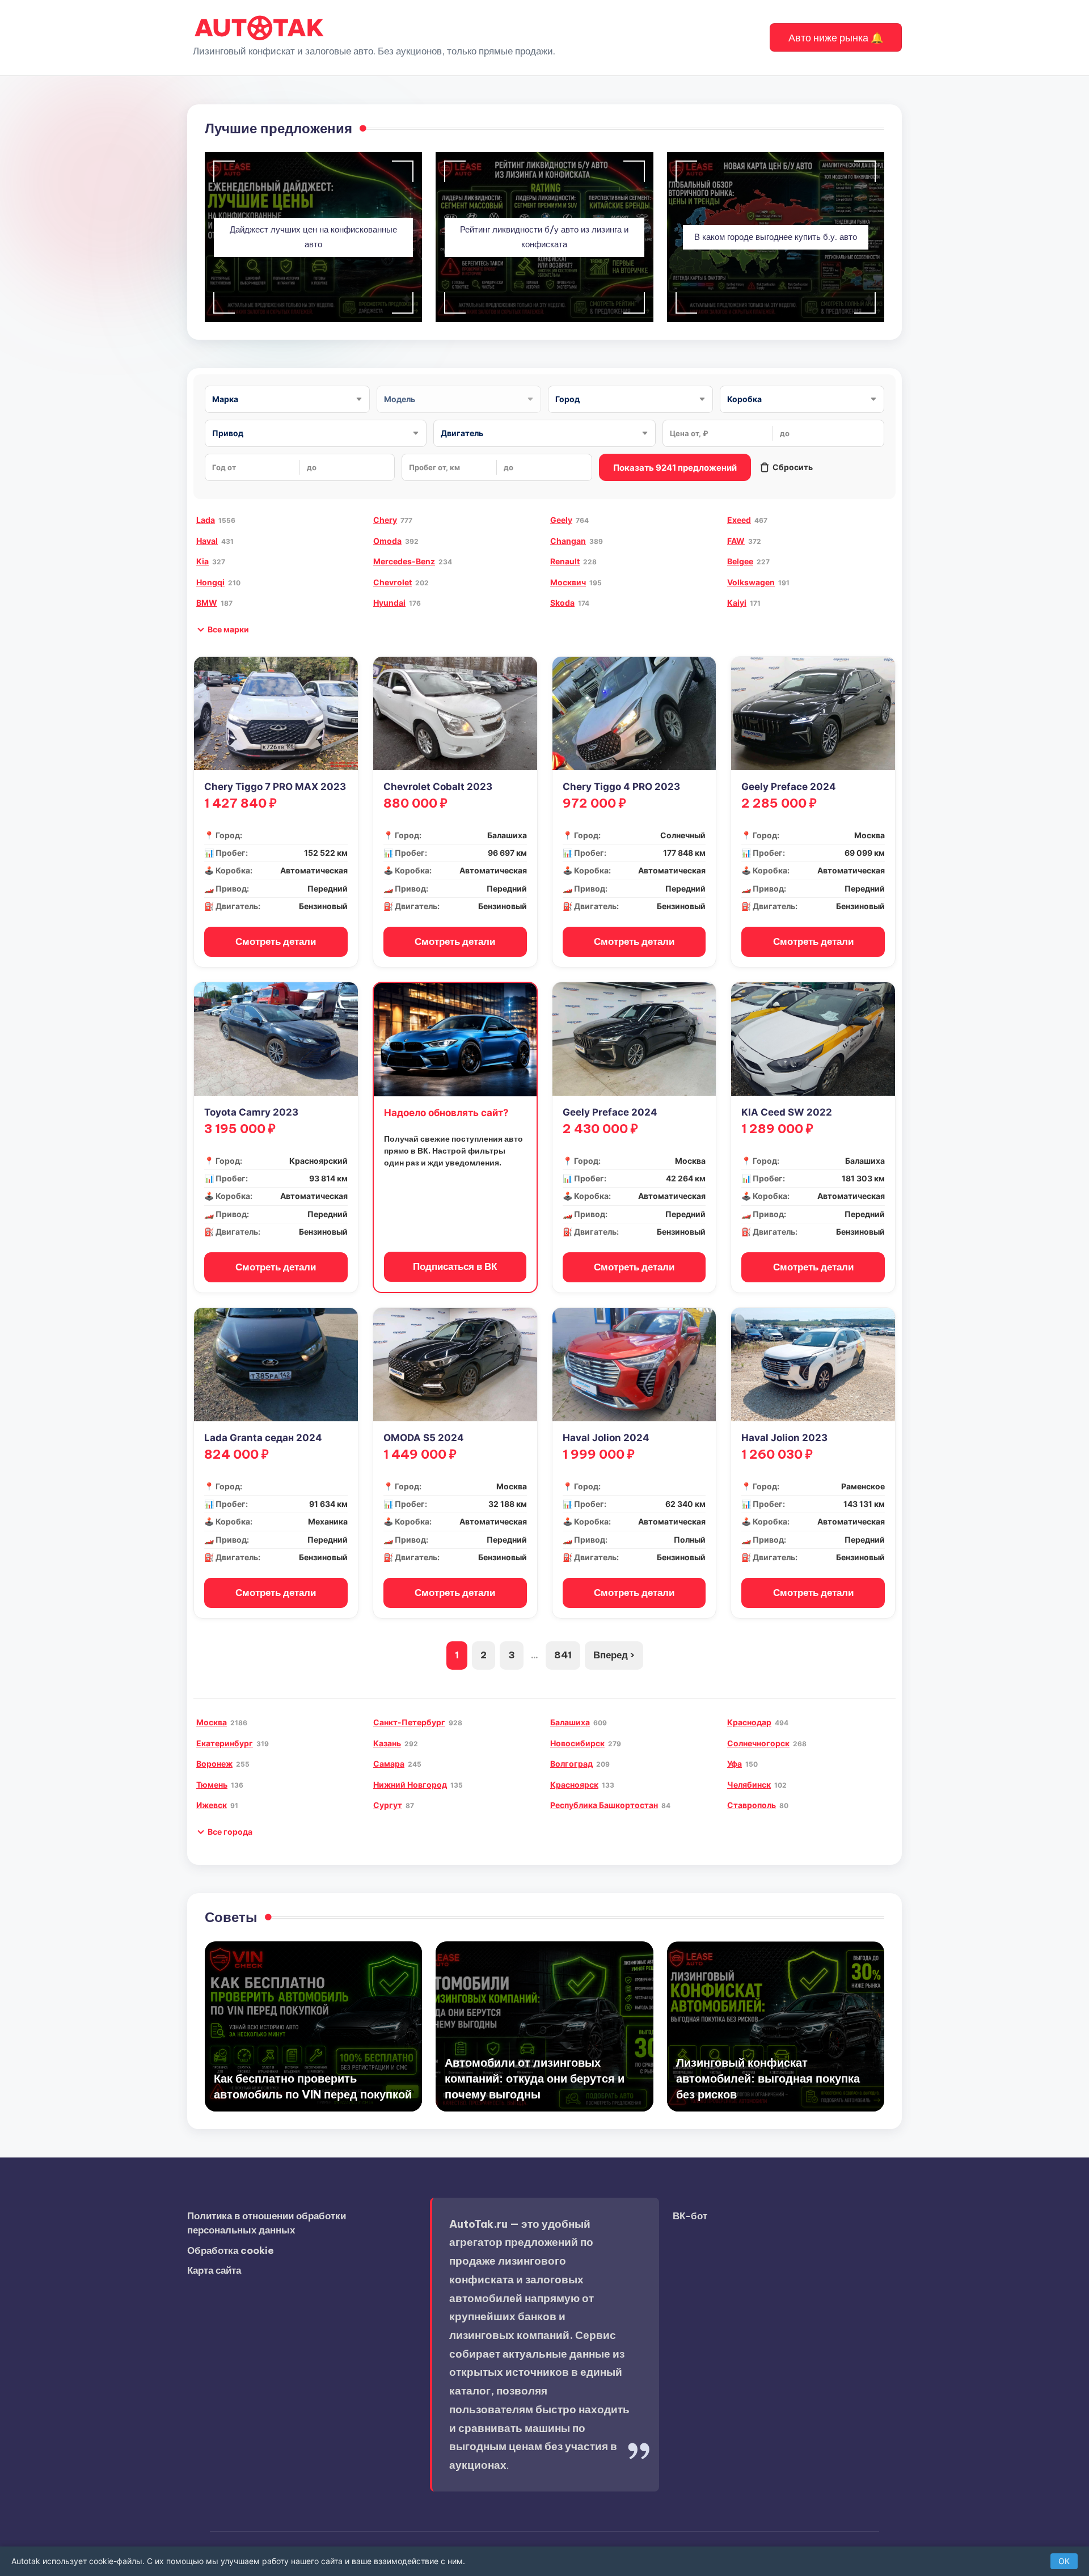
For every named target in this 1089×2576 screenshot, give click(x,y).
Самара (389, 1764)
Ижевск (212, 1805)
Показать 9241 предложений (675, 468)
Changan (568, 541)
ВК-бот (690, 2216)
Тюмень (212, 1785)
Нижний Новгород (410, 1785)
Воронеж (214, 1764)
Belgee (740, 561)
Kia (202, 561)
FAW (736, 541)
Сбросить (793, 467)
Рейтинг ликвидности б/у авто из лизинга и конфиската (544, 237)
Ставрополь (752, 1805)
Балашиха (570, 1722)
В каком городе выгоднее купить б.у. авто (776, 237)
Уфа (735, 1764)
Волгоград (571, 1764)
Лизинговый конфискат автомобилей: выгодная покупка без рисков (768, 2078)
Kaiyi (737, 603)
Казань (387, 1743)
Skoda (562, 603)
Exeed (739, 520)
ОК (1064, 2561)
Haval (207, 541)
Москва (212, 1722)
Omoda (387, 541)
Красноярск (574, 1785)
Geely (561, 520)
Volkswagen (751, 582)
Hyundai (389, 603)
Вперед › (614, 1655)
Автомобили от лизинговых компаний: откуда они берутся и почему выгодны (535, 2078)
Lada (206, 520)
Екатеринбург (225, 1743)
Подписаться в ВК (455, 1266)
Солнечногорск (758, 1743)
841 (563, 1655)
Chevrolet (392, 582)
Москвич (568, 582)
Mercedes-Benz (404, 561)
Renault (565, 561)
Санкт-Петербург (409, 1722)
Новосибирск (577, 1743)
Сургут (388, 1805)
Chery (385, 520)
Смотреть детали (276, 941)
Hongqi (210, 582)
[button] (836, 37)
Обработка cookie (231, 2250)
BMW (207, 603)
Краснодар (749, 1722)
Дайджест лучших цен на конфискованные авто (313, 237)
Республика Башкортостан (604, 1805)
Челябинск (749, 1785)
